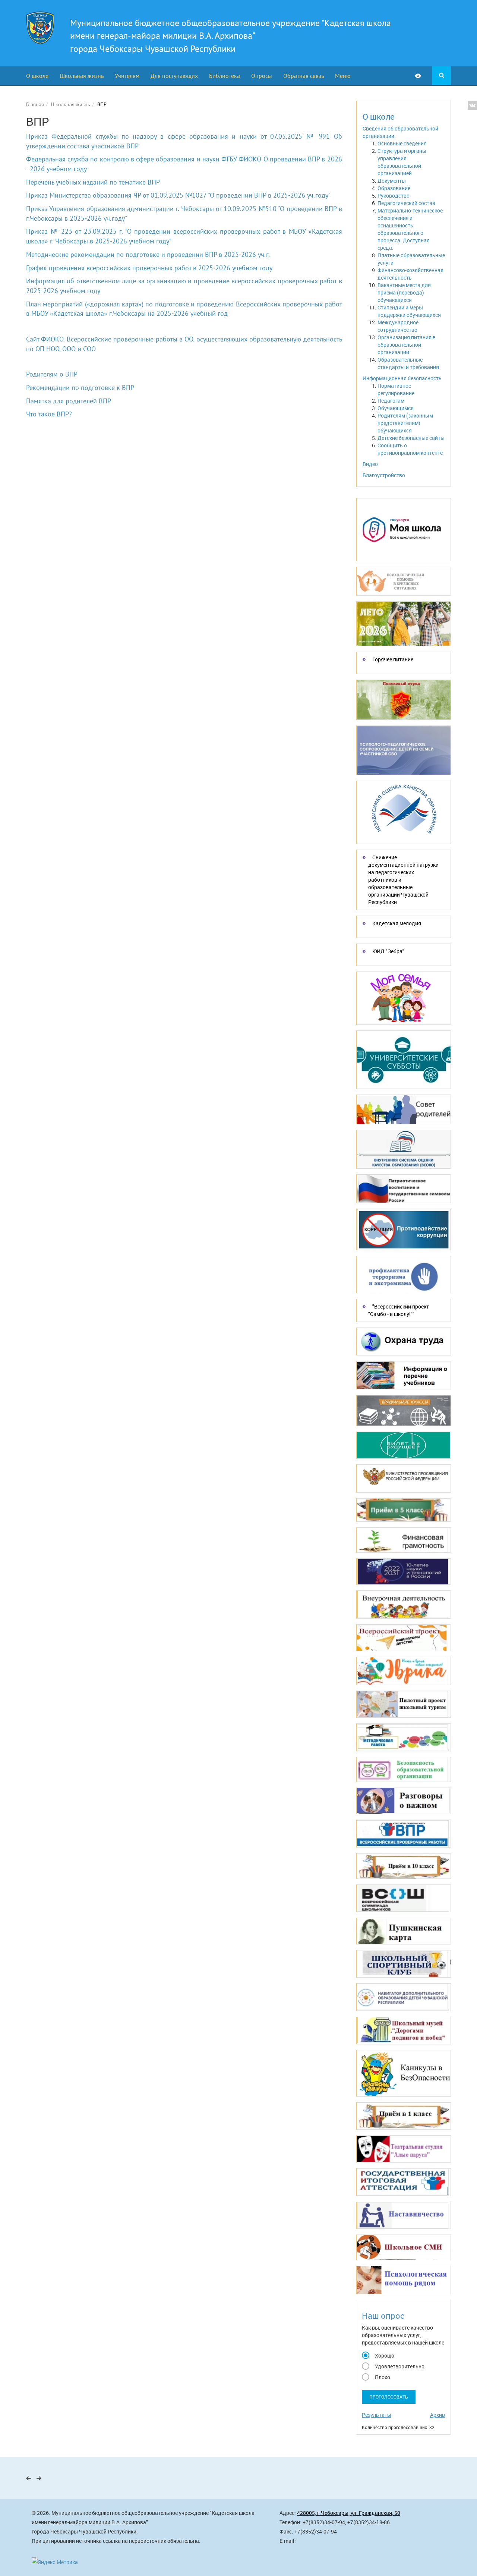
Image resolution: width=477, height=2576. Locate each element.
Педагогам (391, 401)
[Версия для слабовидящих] (424, 76)
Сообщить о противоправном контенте (410, 449)
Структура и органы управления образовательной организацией (402, 162)
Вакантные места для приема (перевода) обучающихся (404, 292)
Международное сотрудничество (398, 326)
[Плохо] (366, 2376)
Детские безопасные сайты (411, 438)
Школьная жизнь (82, 76)
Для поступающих (174, 76)
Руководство (394, 196)
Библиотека (225, 76)
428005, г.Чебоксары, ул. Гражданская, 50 (349, 2513)
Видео (370, 464)
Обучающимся (396, 408)
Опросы (262, 76)
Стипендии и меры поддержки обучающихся (409, 311)
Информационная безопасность (402, 378)
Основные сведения (402, 143)
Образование (394, 188)
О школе (37, 76)
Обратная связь (304, 76)
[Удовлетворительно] (366, 2365)
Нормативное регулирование (396, 389)
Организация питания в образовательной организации (407, 345)
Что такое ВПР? (49, 414)
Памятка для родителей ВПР (69, 401)
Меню (343, 76)
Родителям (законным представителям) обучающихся (405, 423)
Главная (35, 104)
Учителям (127, 76)
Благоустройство (384, 475)
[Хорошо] (366, 2355)
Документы (392, 181)
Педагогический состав (406, 203)
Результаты (377, 2415)
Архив (437, 2415)
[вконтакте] (472, 105)
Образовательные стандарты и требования (408, 363)
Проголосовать (389, 2397)
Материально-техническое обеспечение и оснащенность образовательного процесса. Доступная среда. (410, 229)
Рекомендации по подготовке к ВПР (80, 388)
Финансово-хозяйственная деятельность (410, 274)
